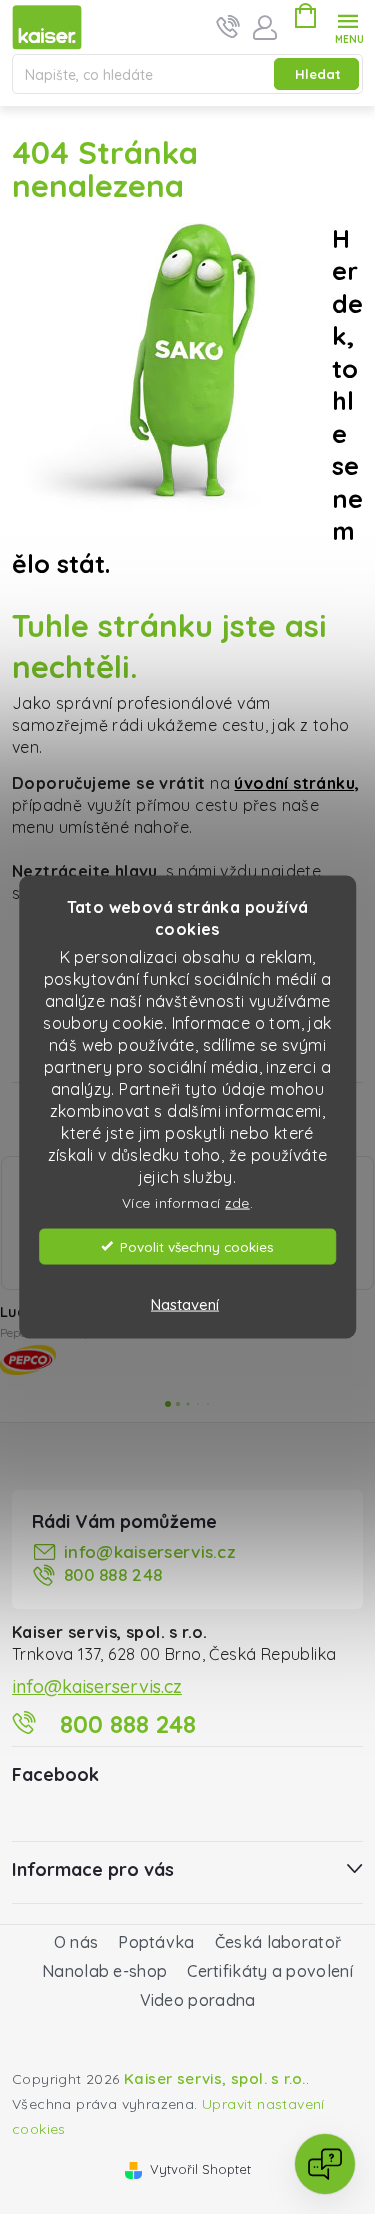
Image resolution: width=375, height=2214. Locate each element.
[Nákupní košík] (305, 19)
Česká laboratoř (278, 1942)
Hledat (318, 74)
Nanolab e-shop (104, 1971)
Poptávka (156, 1942)
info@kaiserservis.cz (150, 1551)
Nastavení (185, 1303)
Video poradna (198, 2000)
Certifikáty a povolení (270, 1971)
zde (237, 1202)
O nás (76, 1942)
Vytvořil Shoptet (200, 2169)
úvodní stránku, (296, 783)
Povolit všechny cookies (197, 1245)
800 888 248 (113, 1574)
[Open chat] (325, 2164)
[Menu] (348, 26)
